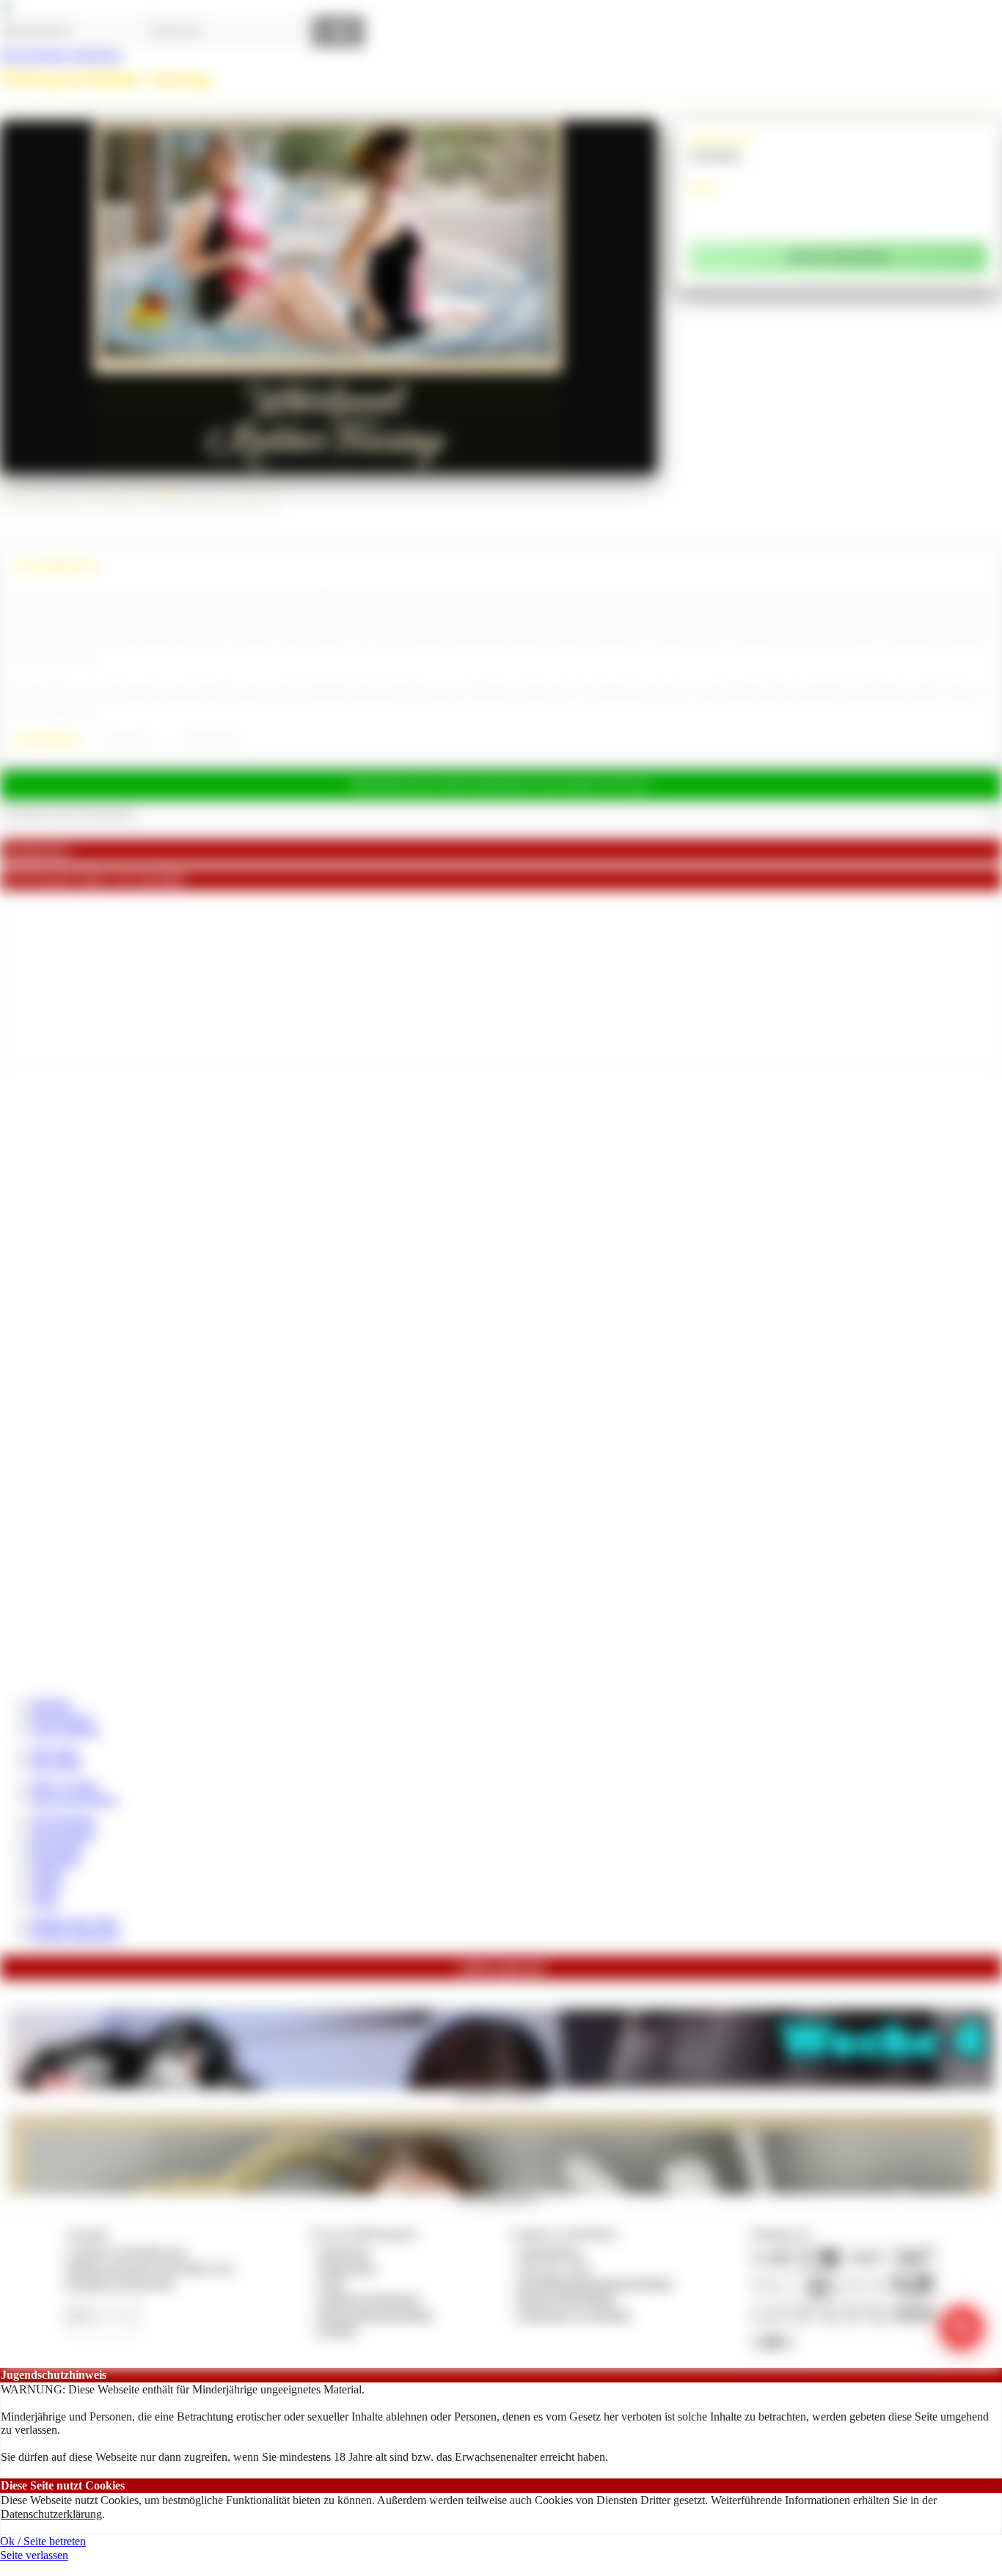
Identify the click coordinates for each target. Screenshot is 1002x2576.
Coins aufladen (64, 1730)
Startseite (50, 1703)
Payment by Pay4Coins (120, 2283)
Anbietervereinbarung (369, 2298)
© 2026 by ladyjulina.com (126, 2252)
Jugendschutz (550, 2252)
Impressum (344, 2252)
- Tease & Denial (208, 740)
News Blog (56, 1765)
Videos (45, 1887)
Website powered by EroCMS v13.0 (150, 2268)
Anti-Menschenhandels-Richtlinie (596, 2283)
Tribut (43, 1901)
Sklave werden (64, 1785)
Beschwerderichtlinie (567, 2298)
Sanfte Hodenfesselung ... (501, 2198)
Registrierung (61, 1717)
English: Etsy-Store (74, 1922)
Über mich (54, 1751)
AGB (331, 2283)
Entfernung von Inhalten (575, 2315)
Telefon (47, 1874)
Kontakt (338, 2330)
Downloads (56, 1847)
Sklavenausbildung (73, 1799)
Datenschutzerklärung (51, 2514)
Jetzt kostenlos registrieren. (62, 55)
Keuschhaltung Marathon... (501, 2094)
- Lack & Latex (128, 740)
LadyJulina (715, 155)
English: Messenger (75, 1935)
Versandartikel (62, 1820)
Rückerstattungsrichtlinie (376, 2315)
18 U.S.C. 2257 (555, 2268)
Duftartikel (54, 1860)
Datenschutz (348, 2268)
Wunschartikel (62, 1834)
